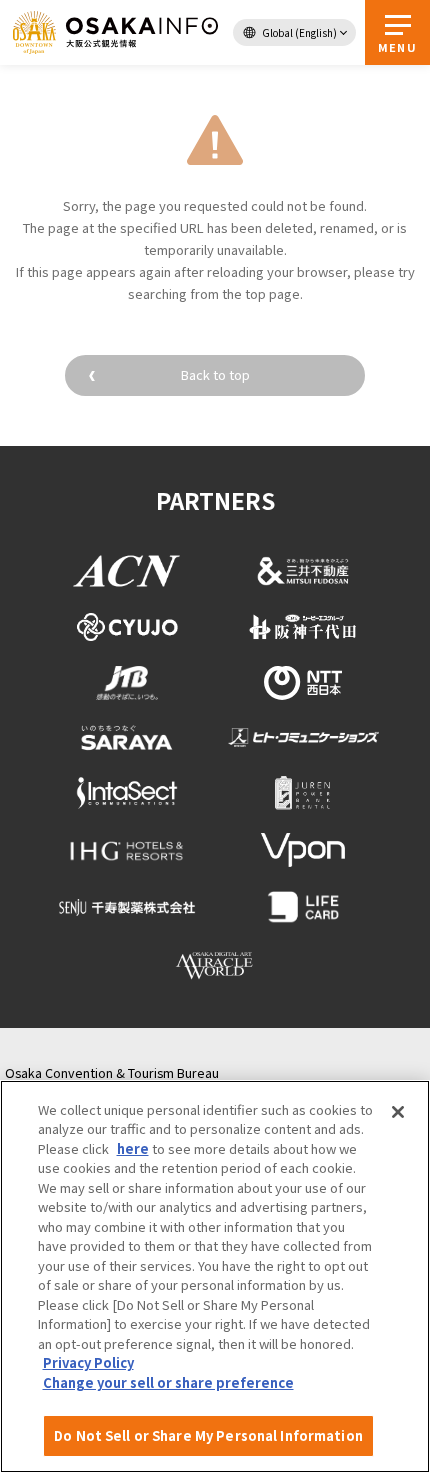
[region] (215, 1276)
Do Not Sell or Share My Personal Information (208, 1435)
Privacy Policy (88, 1362)
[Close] (398, 1112)
